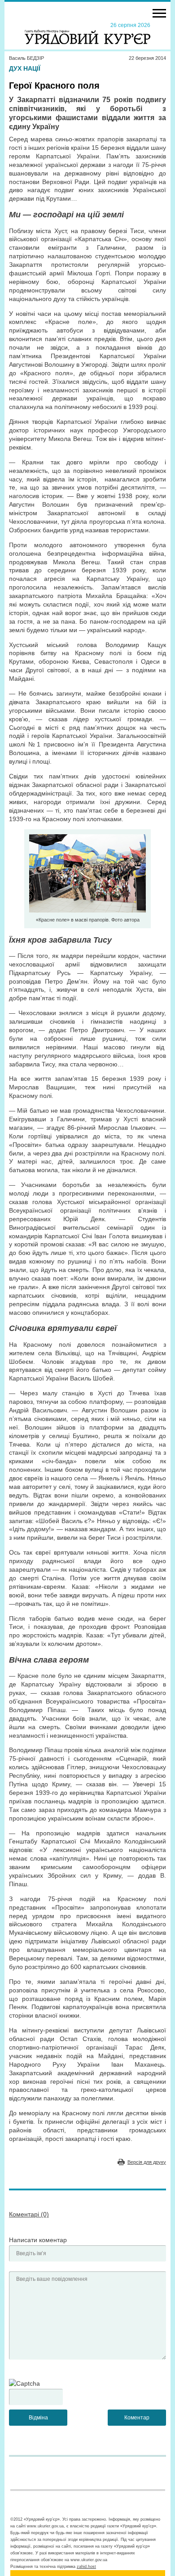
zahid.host (86, 2567)
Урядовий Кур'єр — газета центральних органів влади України (87, 33)
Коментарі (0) (29, 2214)
